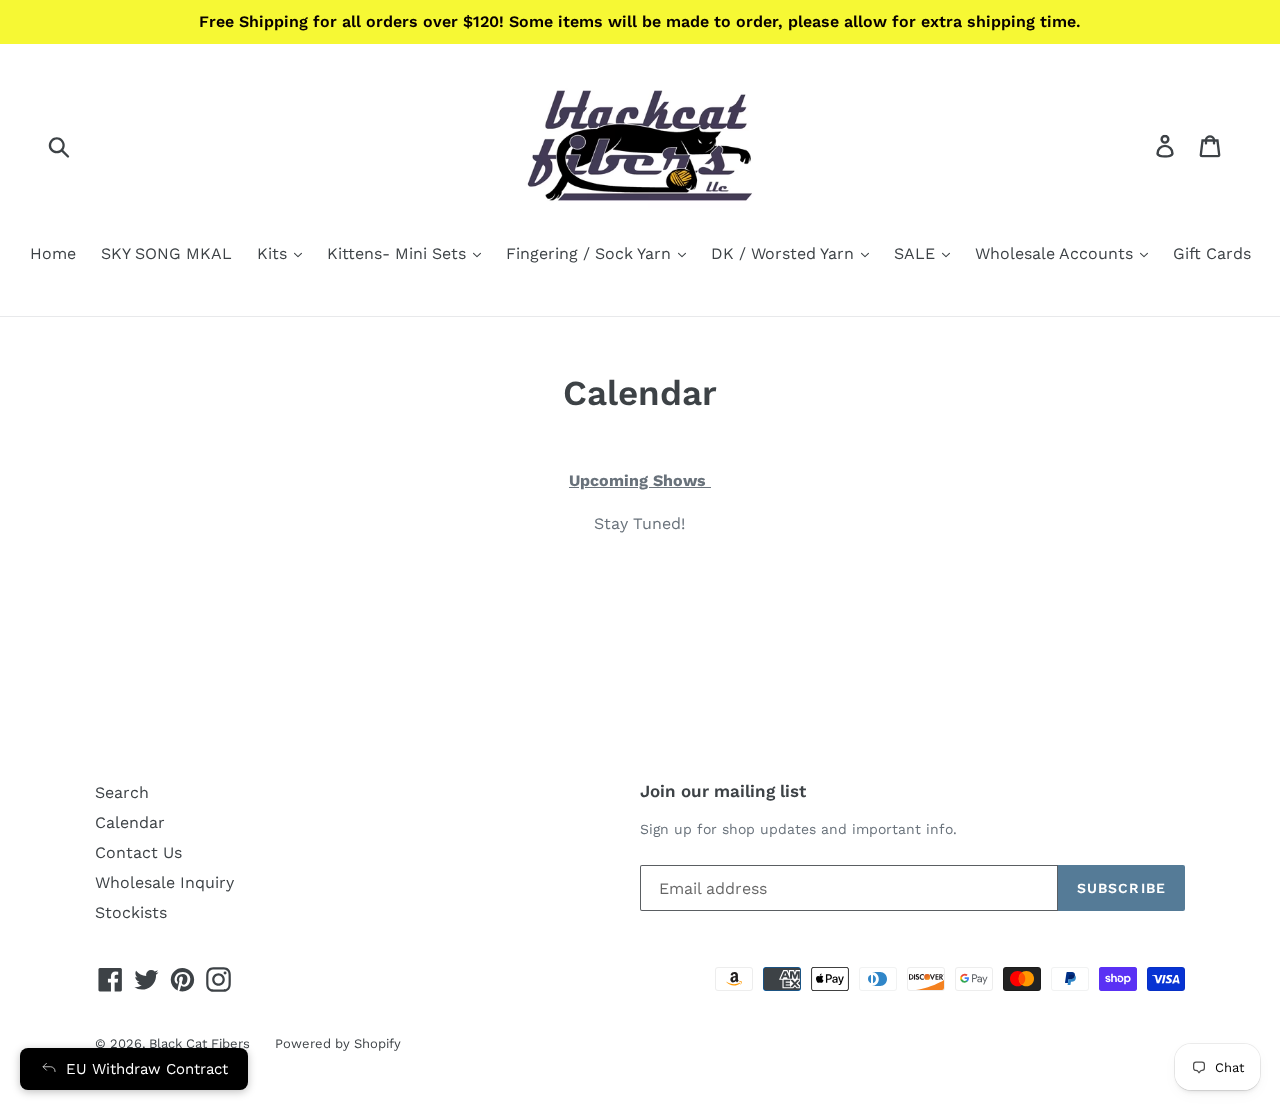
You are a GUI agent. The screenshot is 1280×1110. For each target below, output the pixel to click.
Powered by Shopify (338, 1043)
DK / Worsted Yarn (785, 253)
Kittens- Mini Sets (399, 253)
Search (122, 792)
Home (53, 253)
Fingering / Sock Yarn (591, 253)
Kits (274, 253)
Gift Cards (1212, 253)
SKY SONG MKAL (166, 253)
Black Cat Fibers (199, 1043)
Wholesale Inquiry (164, 882)
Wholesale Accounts (1056, 253)
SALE (917, 253)
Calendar (130, 822)
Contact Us (138, 852)
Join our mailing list (723, 791)
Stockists (131, 912)
